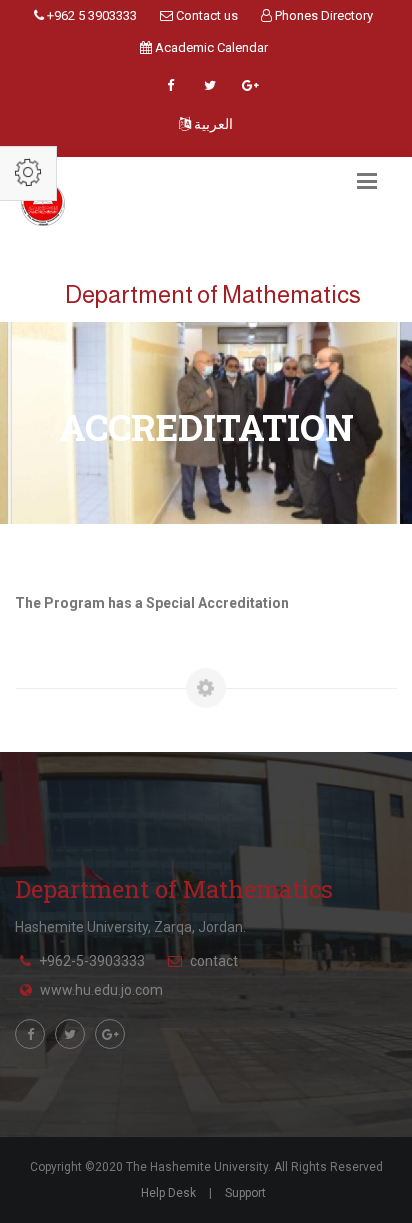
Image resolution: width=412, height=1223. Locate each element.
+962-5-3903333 (92, 961)
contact (214, 961)
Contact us (205, 15)
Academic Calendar (210, 47)
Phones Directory (322, 15)
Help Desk (168, 1193)
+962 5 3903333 (90, 15)
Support (245, 1193)
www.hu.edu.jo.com (101, 990)
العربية (212, 124)
